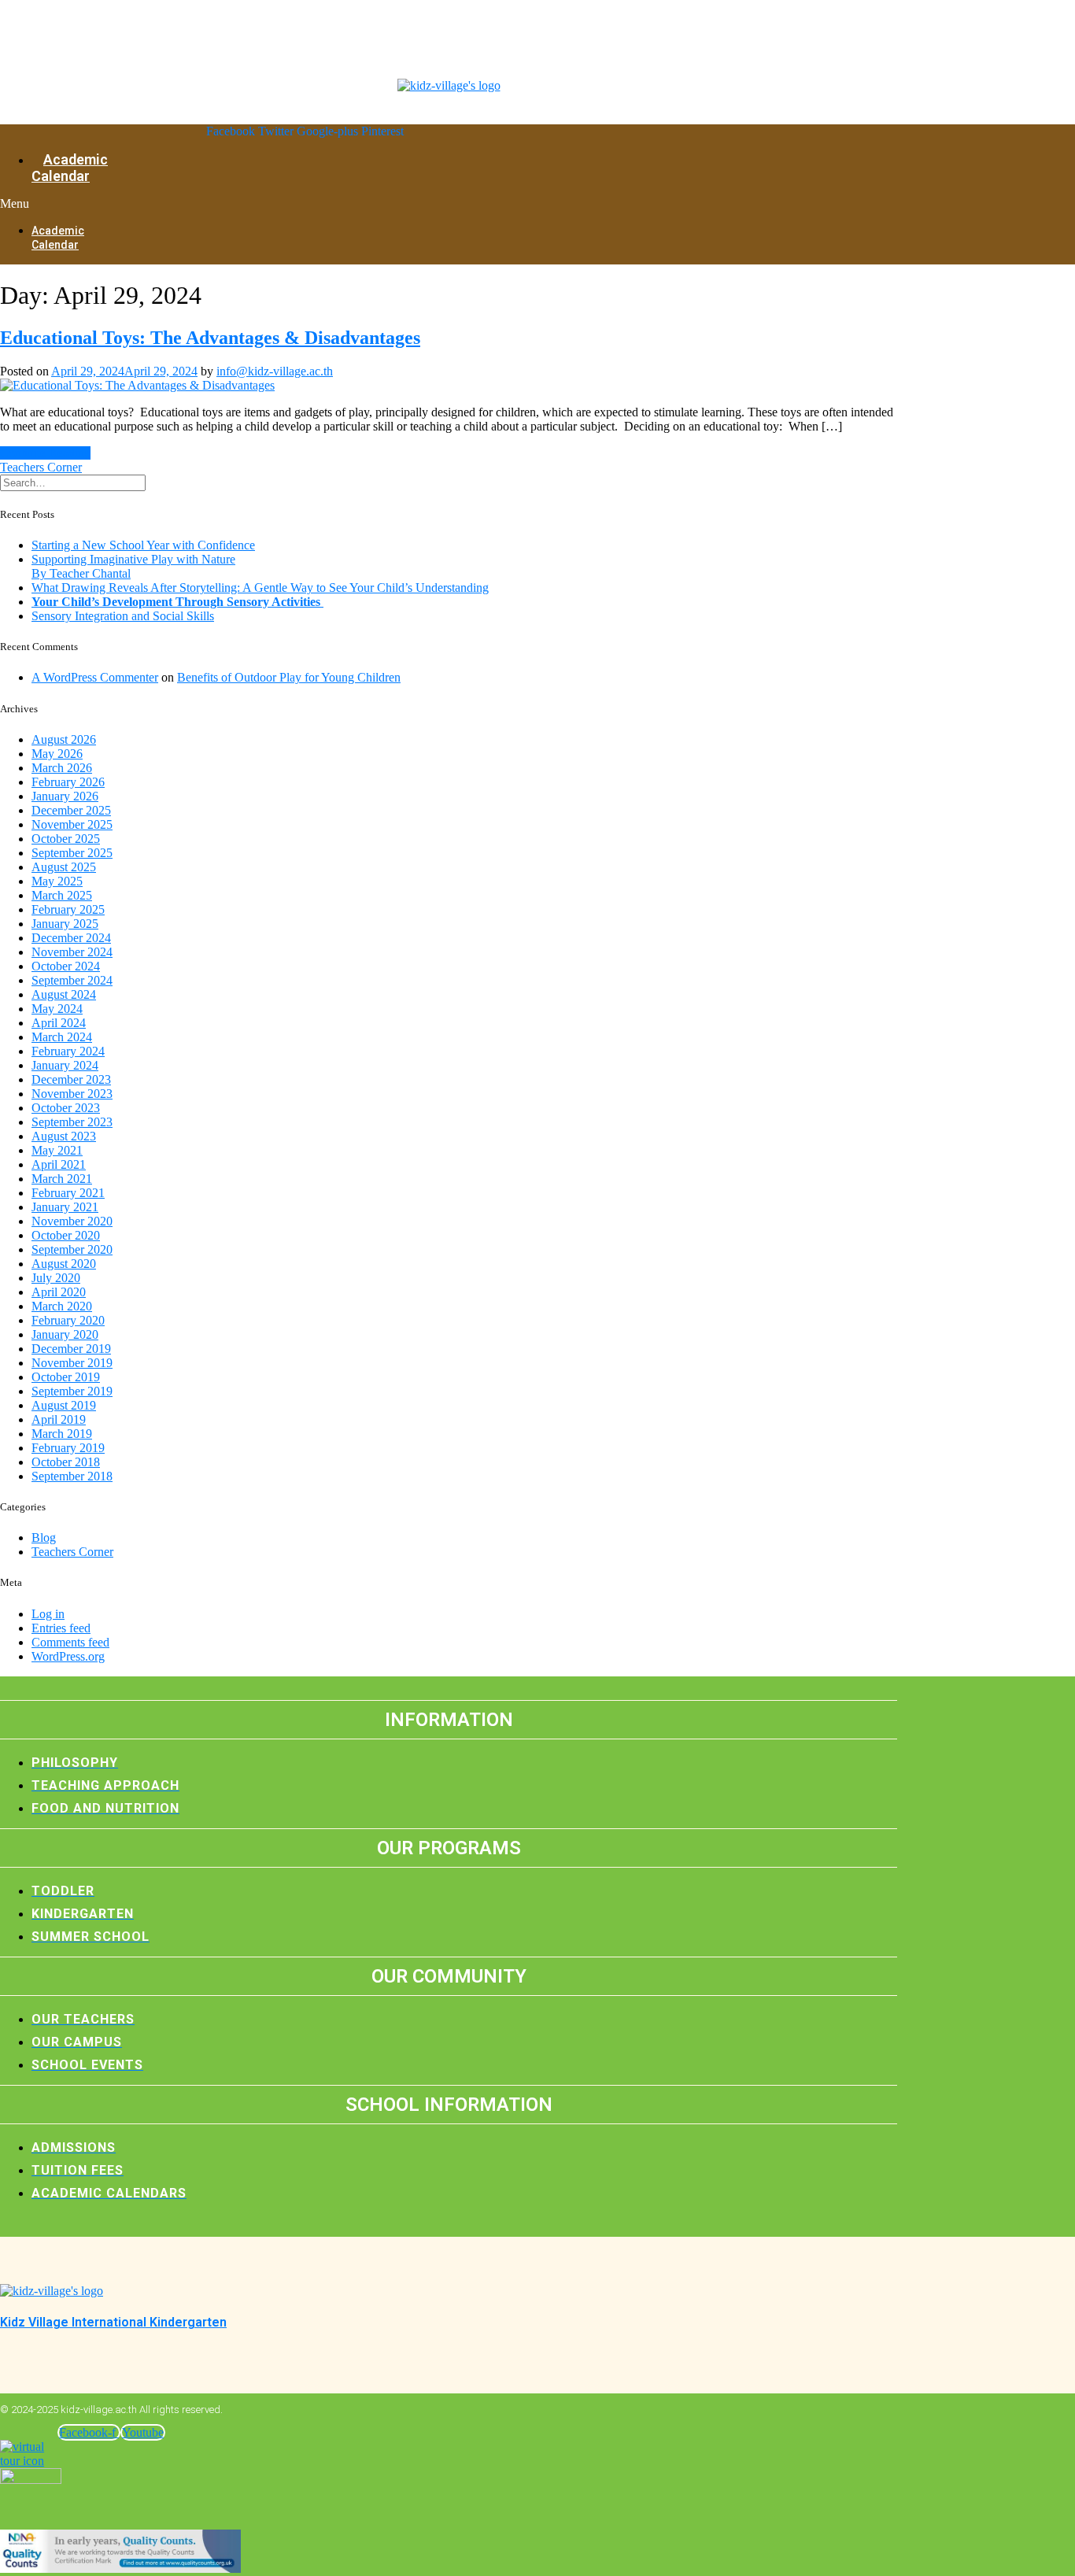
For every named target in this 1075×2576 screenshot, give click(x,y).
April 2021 (59, 1164)
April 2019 (59, 1419)
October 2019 (66, 1377)
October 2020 (66, 1235)
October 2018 (66, 1462)
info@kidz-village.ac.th (275, 371)
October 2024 (66, 966)
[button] (22, 204)
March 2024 (62, 1037)
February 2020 (68, 1320)
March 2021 (62, 1179)
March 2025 (62, 895)
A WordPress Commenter (95, 677)
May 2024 (57, 1009)
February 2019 (68, 1448)
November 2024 (72, 952)
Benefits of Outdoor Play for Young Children (289, 677)
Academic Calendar (70, 168)
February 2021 (68, 1193)
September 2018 (72, 1476)
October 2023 (66, 1108)
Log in (48, 1614)
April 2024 (59, 1023)
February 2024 (68, 1051)
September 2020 (72, 1249)
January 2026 (65, 796)
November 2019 (72, 1363)
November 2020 (72, 1221)
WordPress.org (68, 1656)
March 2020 (62, 1306)
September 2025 (72, 853)
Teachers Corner (41, 467)
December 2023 (71, 1079)
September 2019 (72, 1391)
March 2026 (62, 768)
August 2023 (64, 1136)
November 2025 (72, 824)
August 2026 (64, 739)
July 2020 (56, 1278)
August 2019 (64, 1405)
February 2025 (68, 909)
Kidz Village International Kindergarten (113, 2322)
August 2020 (64, 1264)
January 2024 (65, 1065)
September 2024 (72, 980)
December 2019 (71, 1349)
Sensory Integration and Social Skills (123, 616)
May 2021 (57, 1150)
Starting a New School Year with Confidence (143, 545)
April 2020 (59, 1292)
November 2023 (72, 1094)
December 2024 (71, 938)
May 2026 (57, 754)
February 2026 (68, 782)
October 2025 (66, 839)
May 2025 (57, 881)
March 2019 (62, 1434)
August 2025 (64, 867)
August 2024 (64, 994)
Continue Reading (45, 453)
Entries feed (61, 1628)
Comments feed (70, 1642)
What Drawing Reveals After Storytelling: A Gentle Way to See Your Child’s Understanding (260, 588)
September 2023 (72, 1122)
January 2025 (65, 924)
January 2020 (65, 1334)
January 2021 (65, 1207)
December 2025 (71, 810)
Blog (44, 1537)
